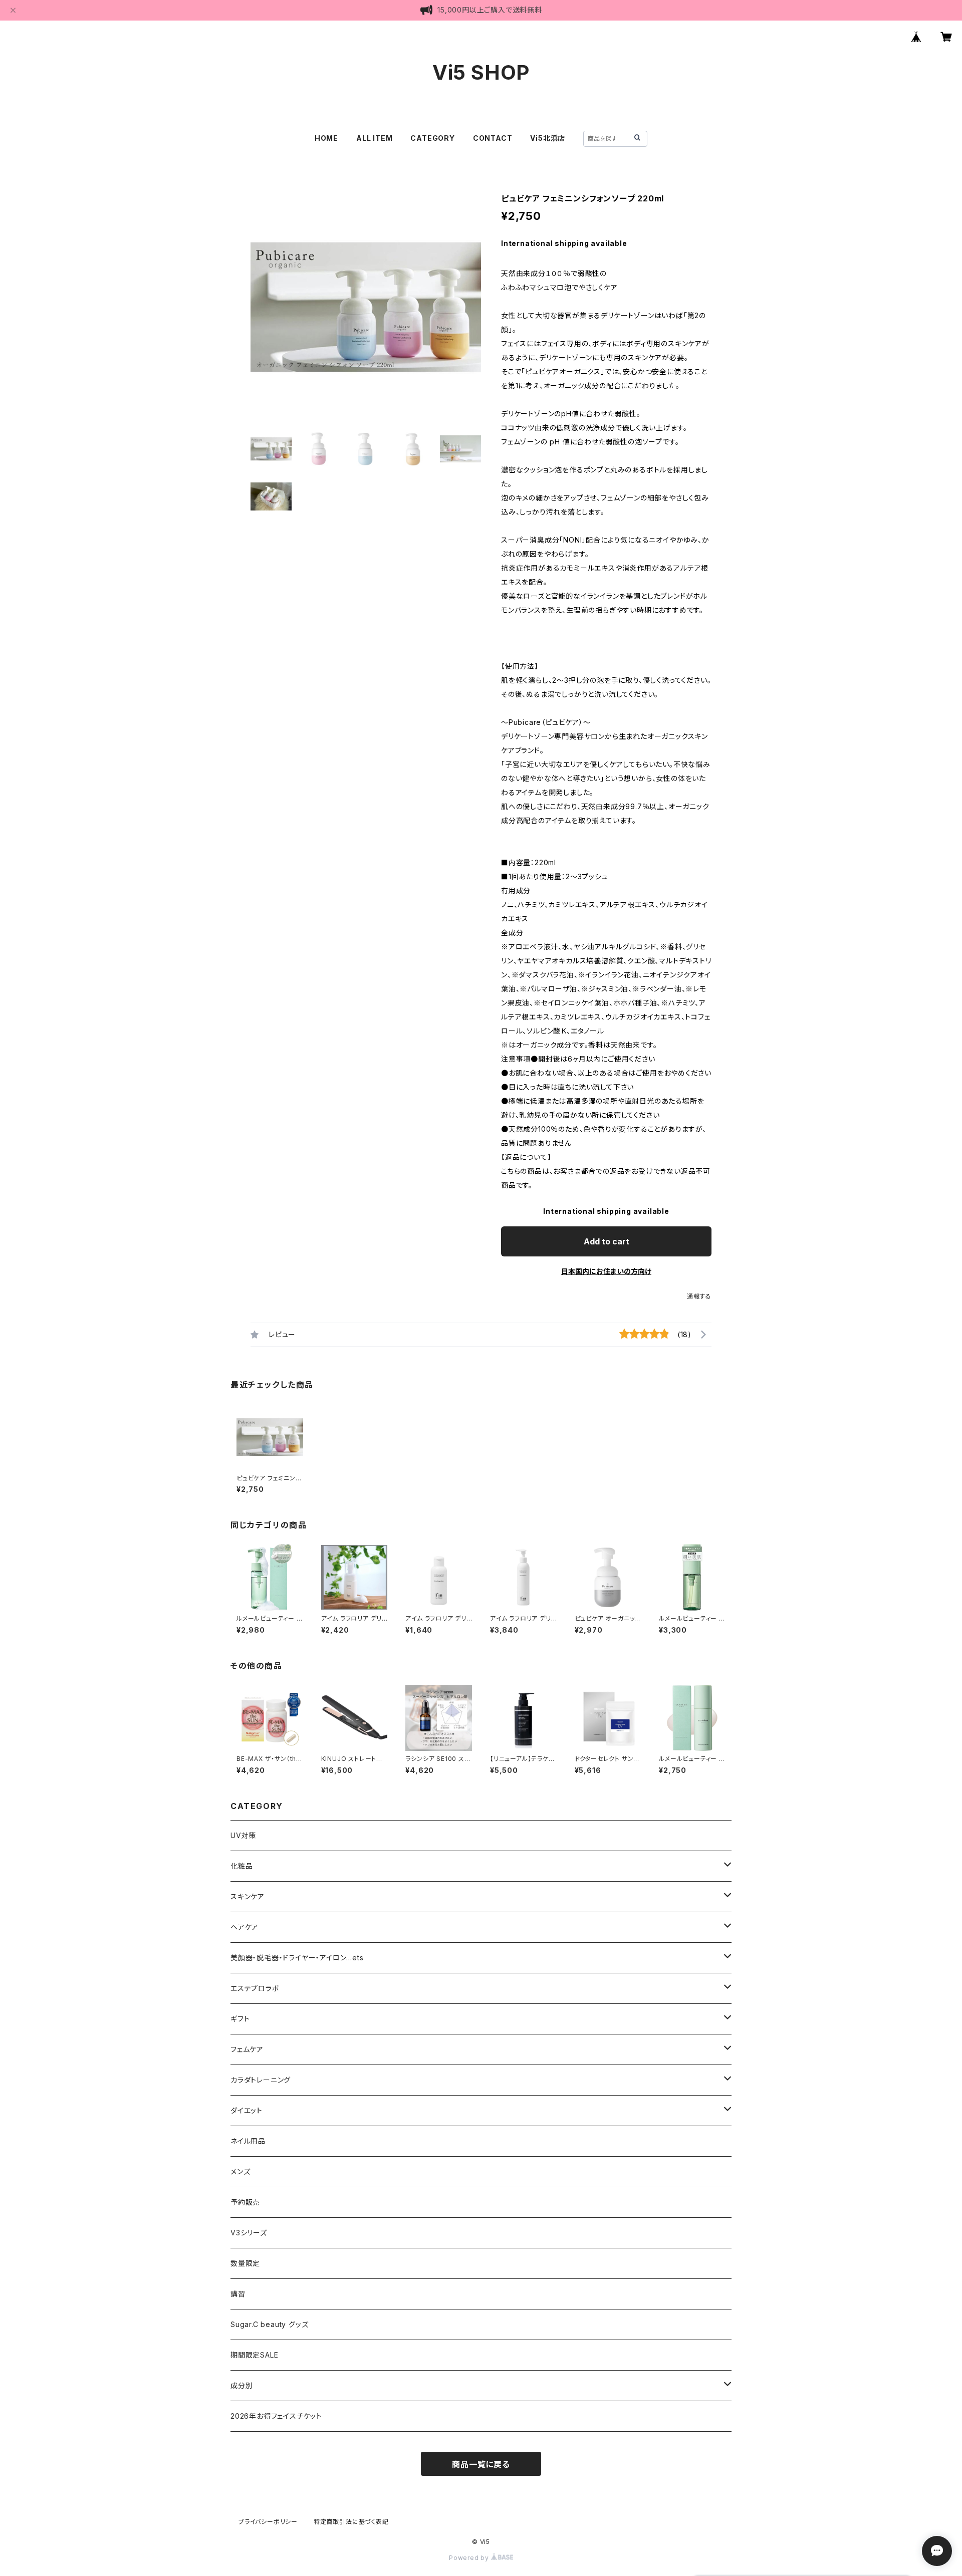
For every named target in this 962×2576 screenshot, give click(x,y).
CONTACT (493, 138)
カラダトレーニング (261, 2080)
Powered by (470, 2558)
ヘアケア (245, 1927)
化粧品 (242, 1866)
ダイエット (247, 2110)
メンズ (240, 2171)
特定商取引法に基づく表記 (351, 2522)
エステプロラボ (255, 1988)
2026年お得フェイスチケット (276, 2416)
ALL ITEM (374, 138)
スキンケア (248, 1896)
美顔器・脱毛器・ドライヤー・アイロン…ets (297, 1958)
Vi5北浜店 (548, 138)
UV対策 (243, 1835)
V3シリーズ (249, 2233)
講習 (238, 2294)
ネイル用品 (248, 2141)
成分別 (242, 2385)
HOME (326, 138)
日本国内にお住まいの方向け (606, 1271)
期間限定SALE (254, 2355)
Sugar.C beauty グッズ (269, 2324)
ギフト (240, 2019)
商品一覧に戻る (481, 2464)
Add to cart (607, 1241)
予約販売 (245, 2202)
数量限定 (245, 2263)
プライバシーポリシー (268, 2522)
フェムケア (247, 2049)
